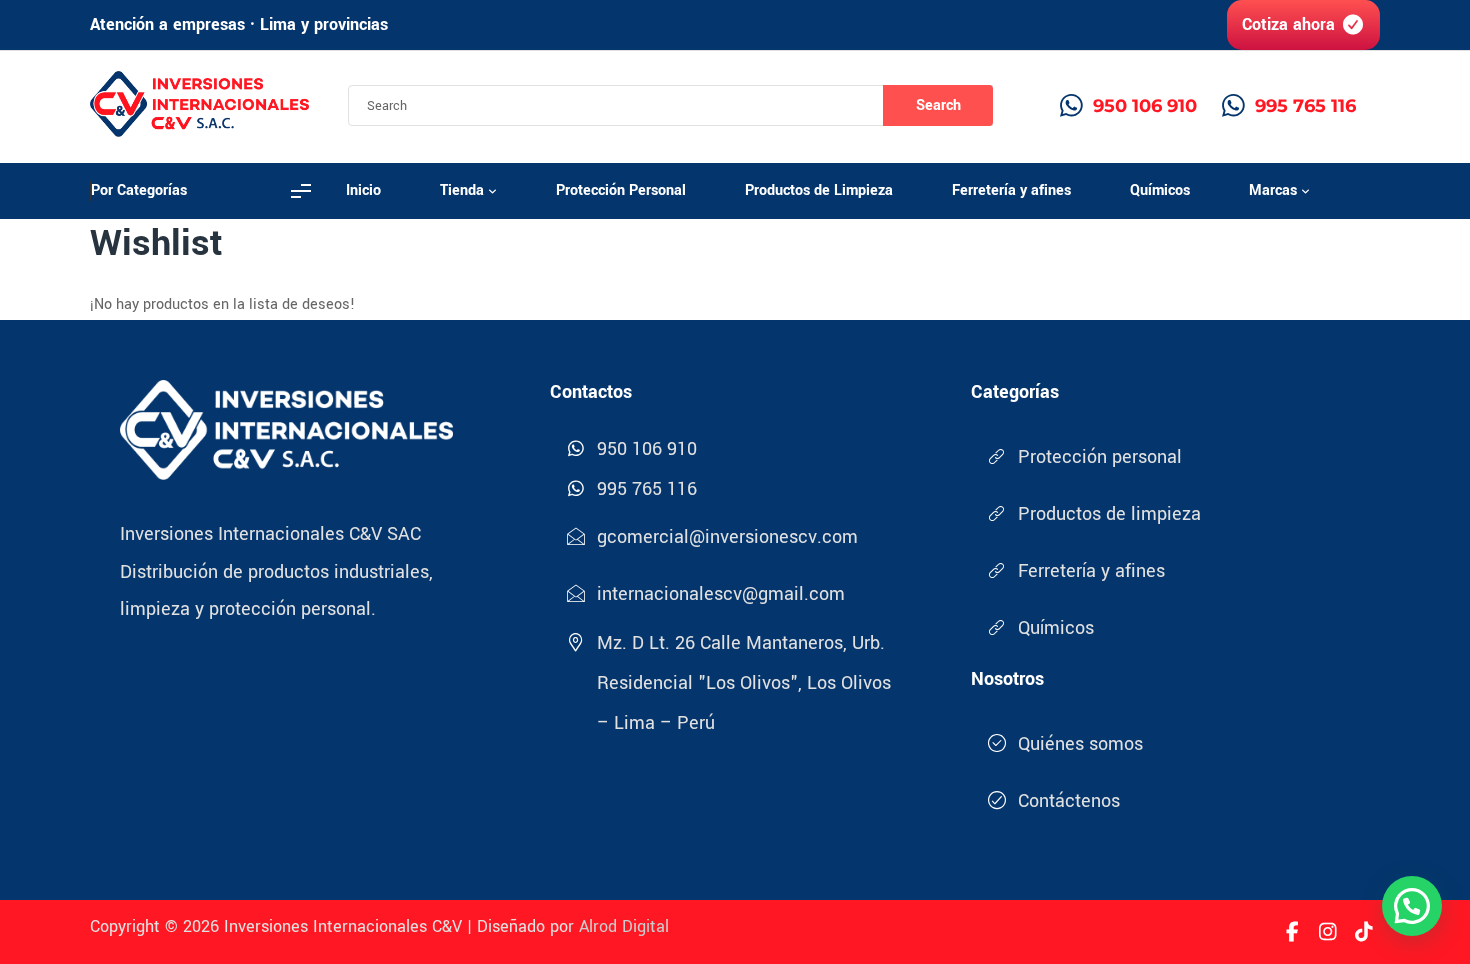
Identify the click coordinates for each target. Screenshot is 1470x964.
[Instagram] (1328, 932)
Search (938, 105)
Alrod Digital (624, 926)
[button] (1412, 906)
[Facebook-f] (1292, 932)
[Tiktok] (1364, 932)
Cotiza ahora (1288, 24)
